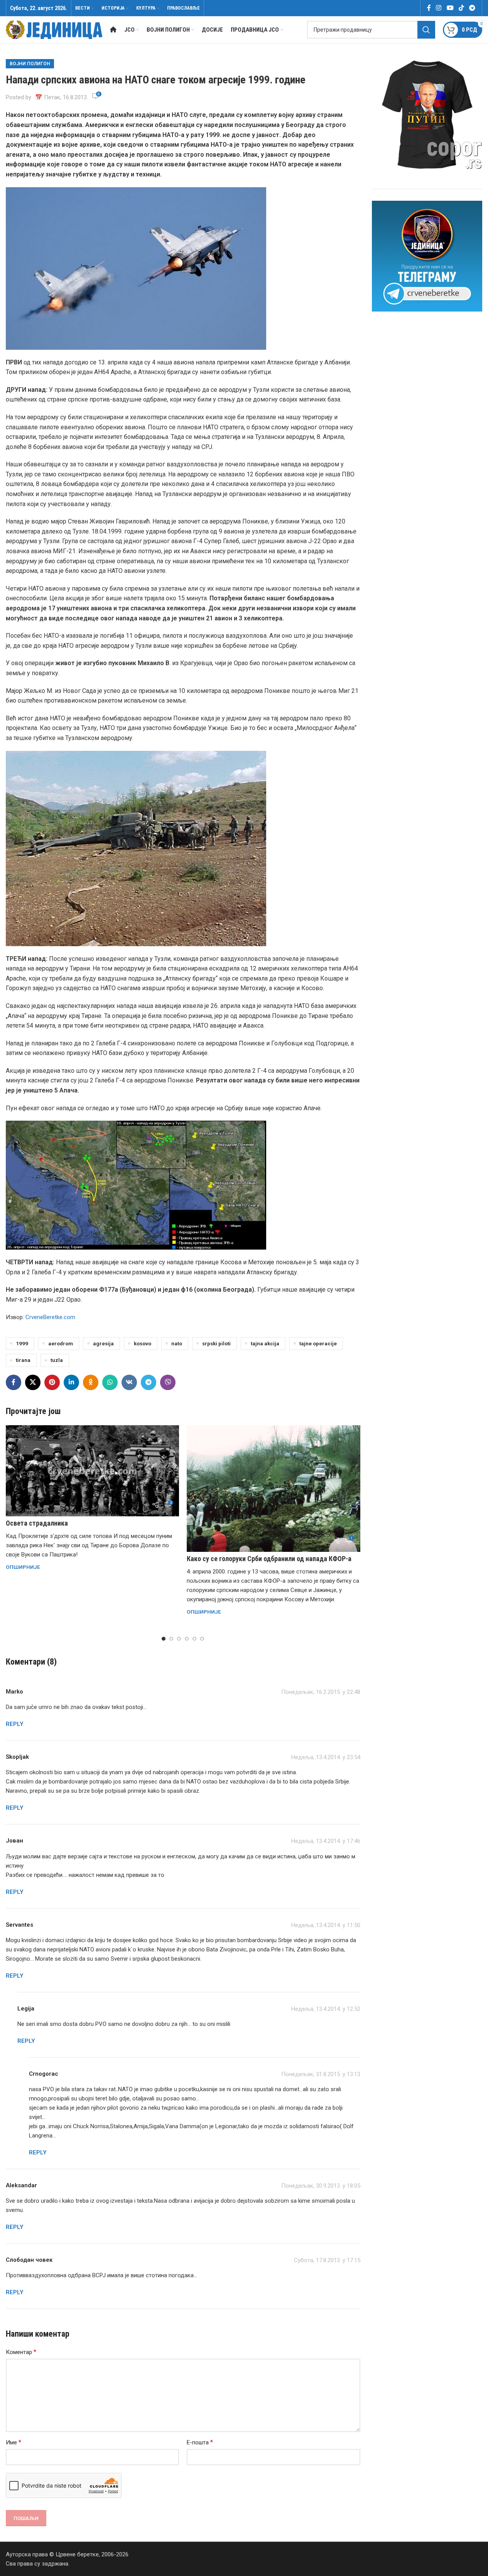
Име (14, 2442)
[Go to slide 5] (194, 1639)
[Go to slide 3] (179, 1639)
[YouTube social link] (450, 8)
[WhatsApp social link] (110, 1382)
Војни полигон (30, 64)
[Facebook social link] (429, 8)
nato (177, 1343)
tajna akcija (265, 1343)
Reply (15, 1724)
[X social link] (33, 1382)
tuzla (57, 1360)
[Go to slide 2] (171, 1639)
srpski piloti (216, 1343)
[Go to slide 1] (164, 1639)
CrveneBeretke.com (50, 1317)
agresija (103, 1343)
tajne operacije (318, 1343)
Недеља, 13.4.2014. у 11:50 (326, 1925)
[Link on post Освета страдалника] (92, 1471)
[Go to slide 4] (187, 1639)
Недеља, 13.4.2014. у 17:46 (326, 1841)
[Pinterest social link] (52, 1382)
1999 (22, 1343)
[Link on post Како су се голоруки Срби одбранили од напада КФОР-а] (273, 1489)
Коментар (21, 2352)
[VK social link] (129, 1382)
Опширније (23, 1567)
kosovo (143, 1343)
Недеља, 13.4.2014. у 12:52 (326, 2009)
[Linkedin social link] (71, 1382)
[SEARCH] (426, 30)
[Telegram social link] (472, 8)
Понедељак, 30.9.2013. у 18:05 (321, 2186)
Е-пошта (200, 2442)
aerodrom (61, 1343)
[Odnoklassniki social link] (91, 1382)
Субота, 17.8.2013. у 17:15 (327, 2260)
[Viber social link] (168, 1382)
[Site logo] (54, 29)
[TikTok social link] (461, 8)
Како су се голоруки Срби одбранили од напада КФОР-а (269, 1559)
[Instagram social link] (439, 8)
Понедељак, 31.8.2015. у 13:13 (321, 2074)
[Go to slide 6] (202, 1639)
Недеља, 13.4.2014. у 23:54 (326, 1757)
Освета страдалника (37, 1523)
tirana (23, 1360)
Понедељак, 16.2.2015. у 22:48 (321, 1692)
